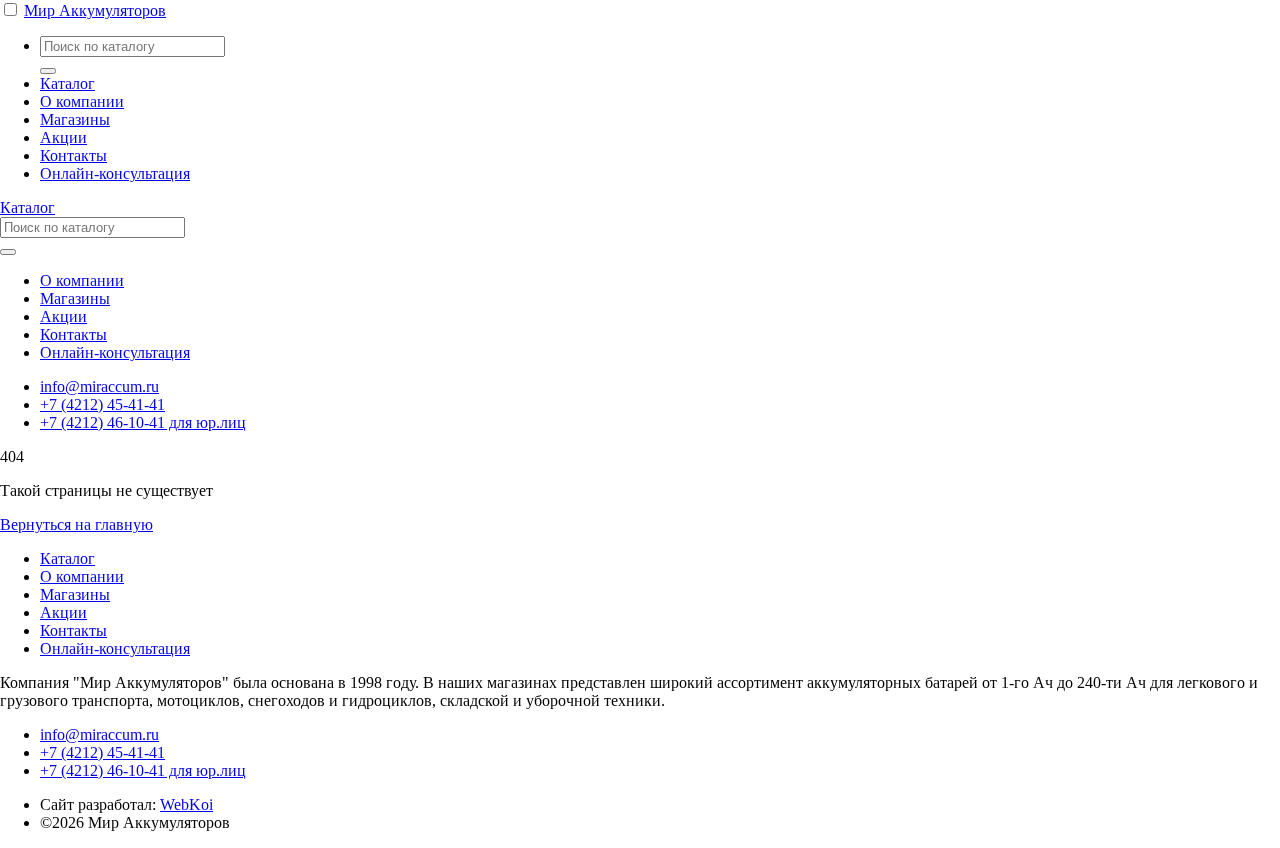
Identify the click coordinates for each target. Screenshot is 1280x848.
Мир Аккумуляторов (95, 10)
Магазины (75, 119)
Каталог (67, 83)
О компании (82, 101)
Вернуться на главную (76, 524)
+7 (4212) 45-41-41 (102, 404)
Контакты (73, 155)
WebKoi (186, 804)
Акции (63, 137)
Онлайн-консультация (115, 173)
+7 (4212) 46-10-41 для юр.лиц (143, 422)
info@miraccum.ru (99, 386)
